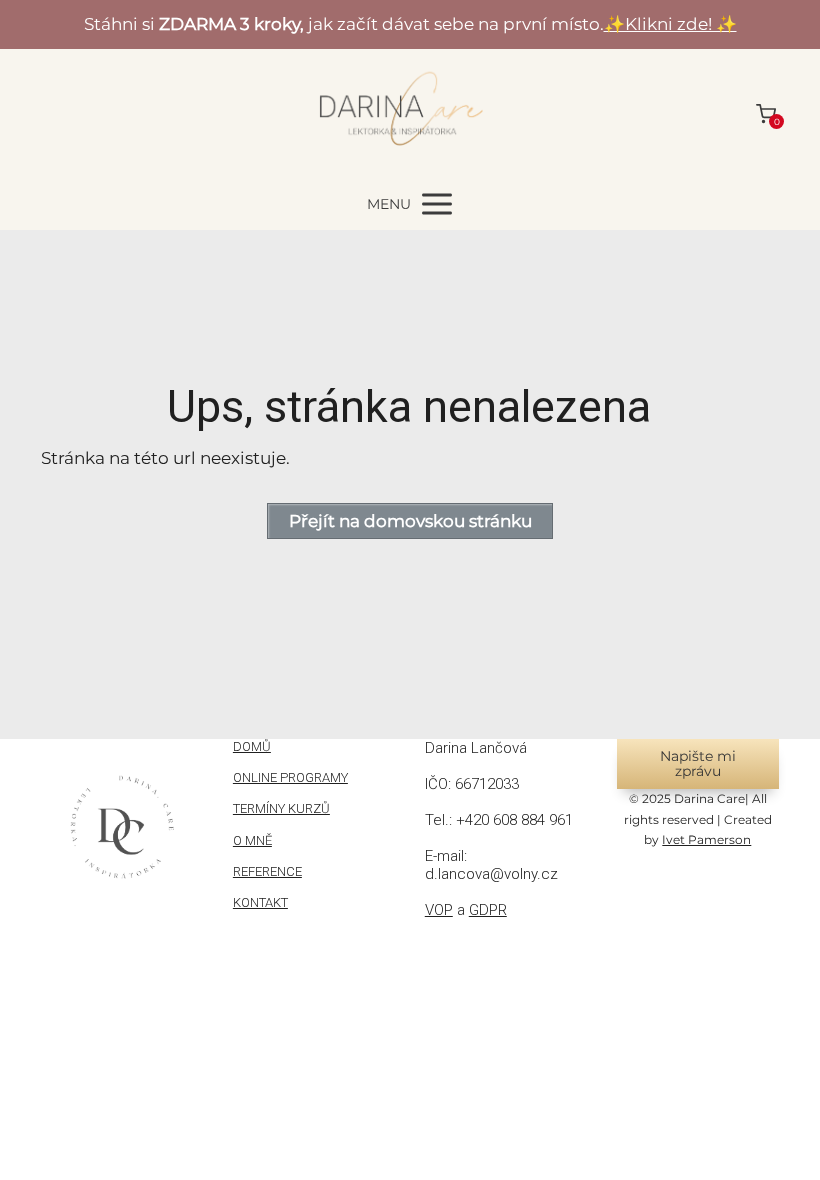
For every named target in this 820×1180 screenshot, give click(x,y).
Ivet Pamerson (706, 839)
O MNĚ (252, 840)
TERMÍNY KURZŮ (281, 808)
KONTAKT (260, 902)
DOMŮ (252, 746)
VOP (439, 910)
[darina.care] (410, 114)
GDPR (488, 910)
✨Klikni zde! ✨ (670, 24)
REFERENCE (267, 871)
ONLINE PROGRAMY (290, 777)
